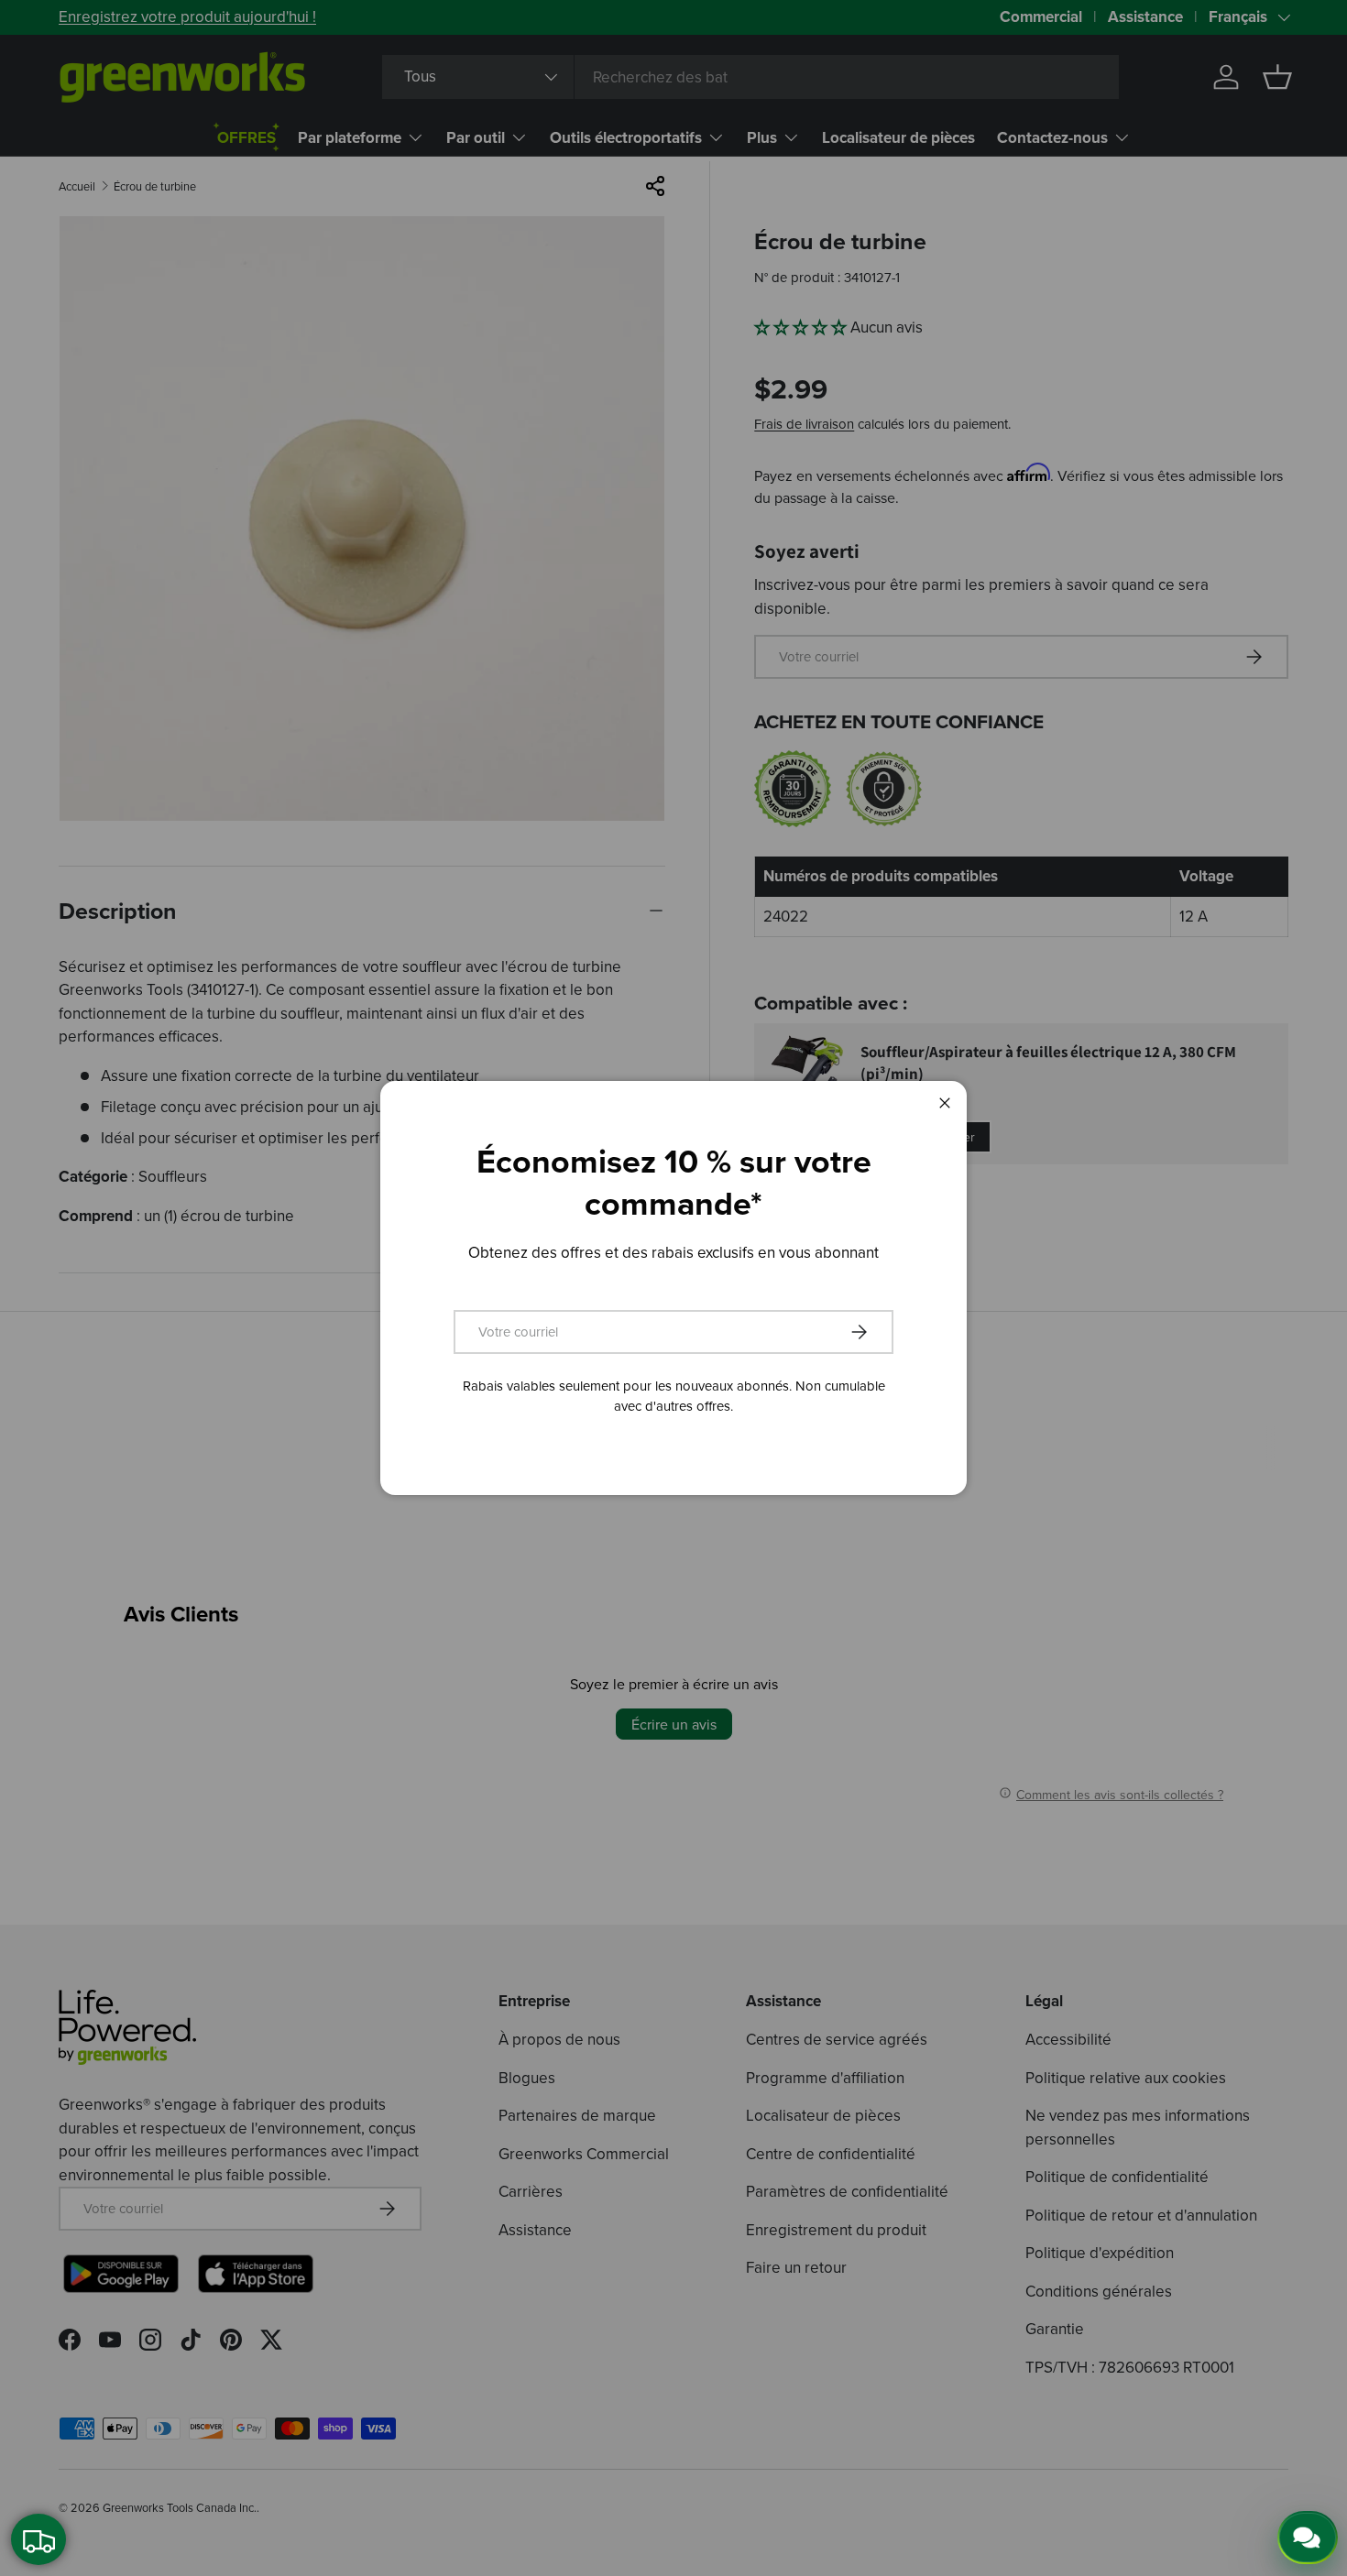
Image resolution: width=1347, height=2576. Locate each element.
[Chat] (1308, 2538)
